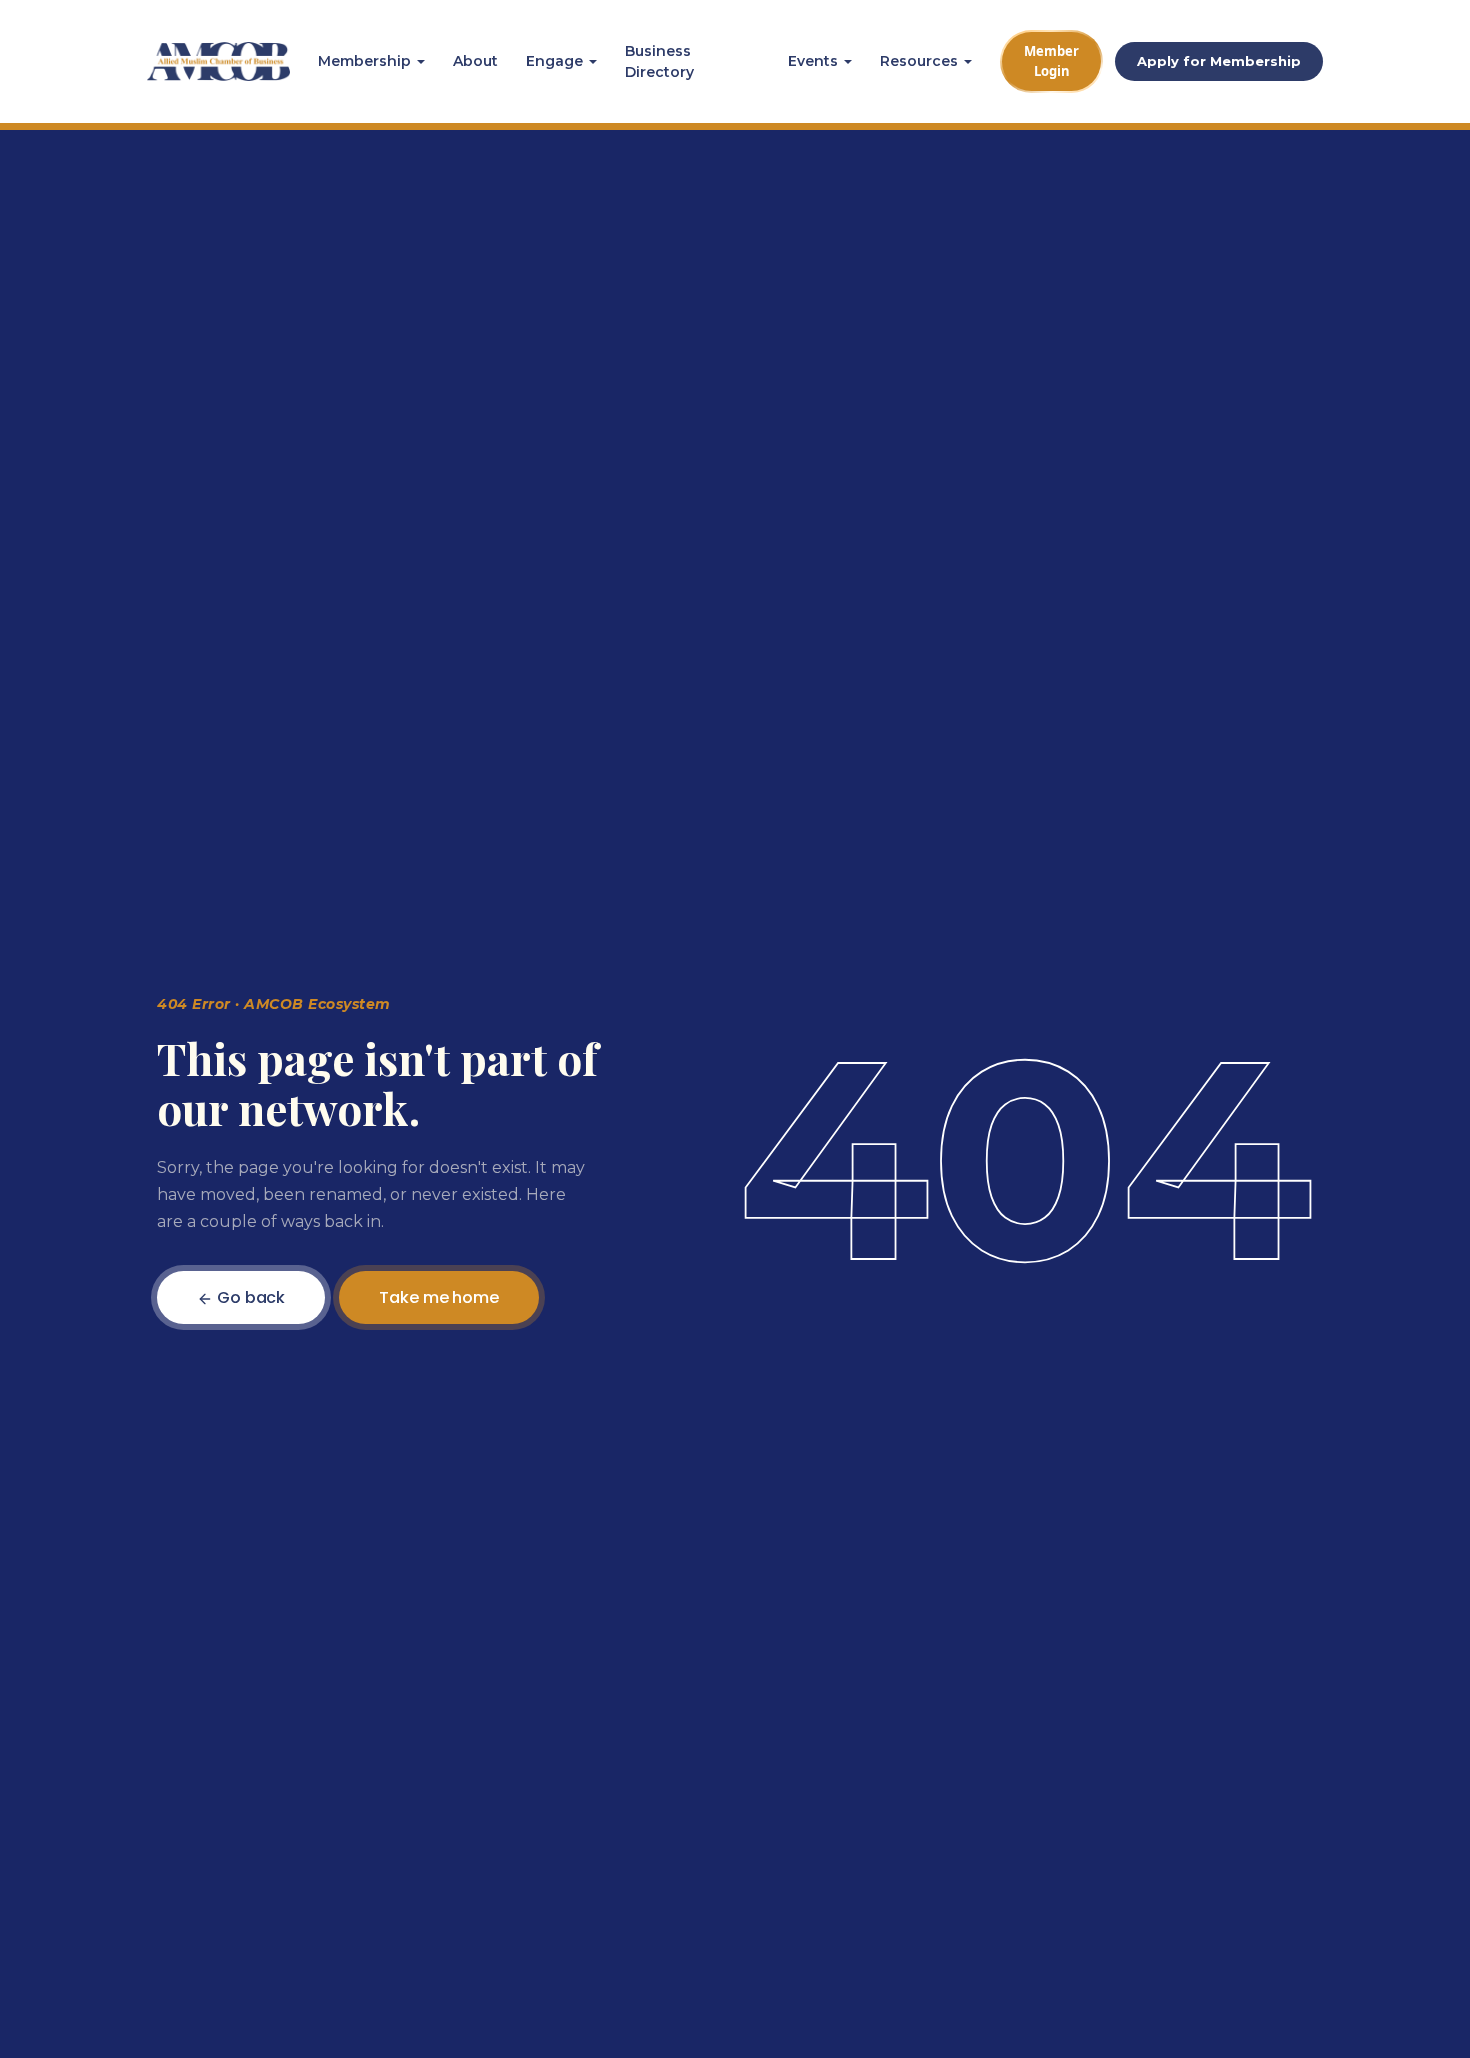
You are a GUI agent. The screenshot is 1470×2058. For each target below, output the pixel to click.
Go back (249, 1297)
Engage (554, 61)
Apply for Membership (1219, 61)
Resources (919, 61)
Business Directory (659, 61)
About (475, 61)
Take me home (439, 1297)
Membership (364, 61)
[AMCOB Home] (218, 62)
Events (813, 61)
